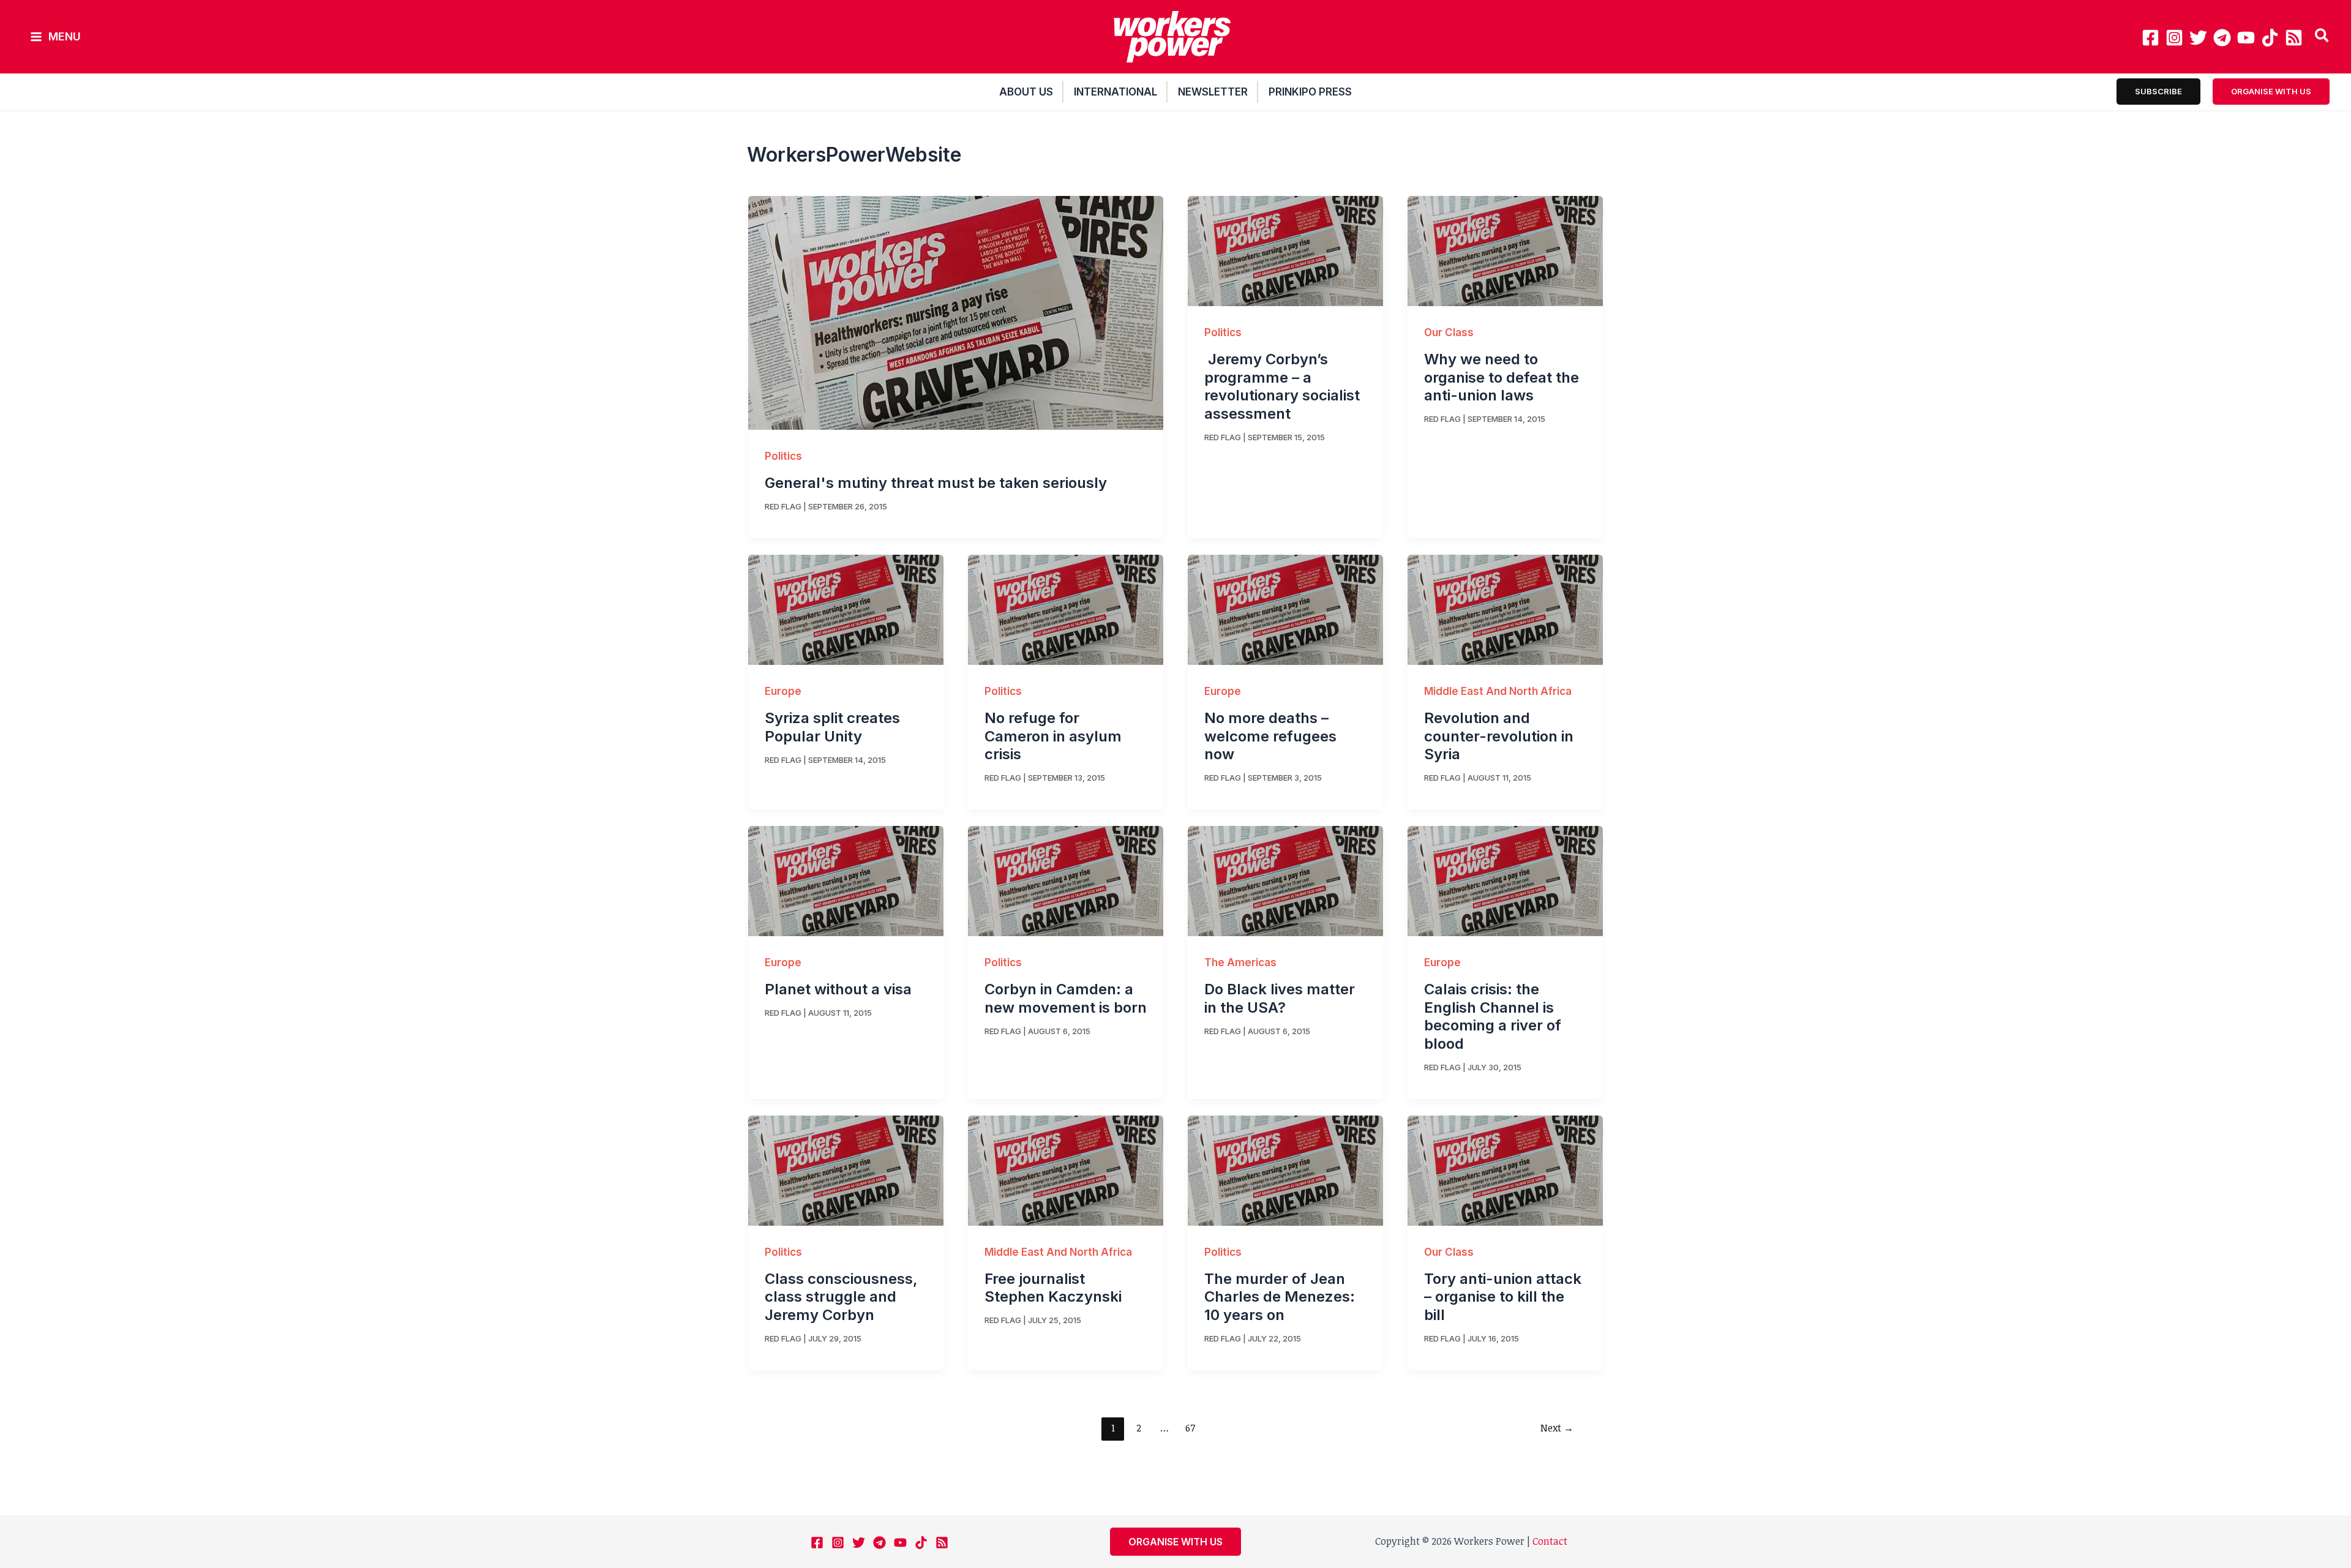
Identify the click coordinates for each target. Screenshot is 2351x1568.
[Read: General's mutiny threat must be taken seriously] (956, 312)
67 (1190, 1428)
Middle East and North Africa (1498, 691)
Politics (783, 456)
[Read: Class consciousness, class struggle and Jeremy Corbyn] (846, 1169)
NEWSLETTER (1213, 92)
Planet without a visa (838, 989)
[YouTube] (2246, 38)
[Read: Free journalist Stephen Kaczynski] (1066, 1169)
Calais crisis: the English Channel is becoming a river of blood (1493, 1016)
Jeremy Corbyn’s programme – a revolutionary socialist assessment (1282, 386)
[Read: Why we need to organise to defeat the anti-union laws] (1505, 250)
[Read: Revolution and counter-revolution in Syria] (1505, 609)
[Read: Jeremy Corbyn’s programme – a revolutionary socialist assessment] (1285, 250)
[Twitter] (2198, 38)
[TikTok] (2270, 38)
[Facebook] (2150, 38)
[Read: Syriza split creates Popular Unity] (846, 609)
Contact (1550, 1541)
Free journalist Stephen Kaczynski (1053, 1288)
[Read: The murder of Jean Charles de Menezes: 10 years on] (1285, 1169)
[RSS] (2294, 38)
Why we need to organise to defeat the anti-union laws (1502, 377)
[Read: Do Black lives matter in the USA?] (1285, 880)
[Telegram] (2222, 38)
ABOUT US (1026, 92)
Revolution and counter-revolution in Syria (1499, 736)
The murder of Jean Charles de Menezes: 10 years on (1280, 1297)
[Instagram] (2174, 38)
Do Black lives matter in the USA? (1280, 998)
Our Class (1449, 332)
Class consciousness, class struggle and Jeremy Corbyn (841, 1297)
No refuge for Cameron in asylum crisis (1053, 736)
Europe (783, 691)
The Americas (1240, 962)
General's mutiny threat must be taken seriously (936, 483)
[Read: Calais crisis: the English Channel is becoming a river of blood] (1505, 880)
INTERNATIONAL (1116, 92)
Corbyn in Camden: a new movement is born (1066, 998)
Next (1557, 1428)
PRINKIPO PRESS (1310, 92)
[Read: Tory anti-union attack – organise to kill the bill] (1505, 1169)
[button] (2323, 37)
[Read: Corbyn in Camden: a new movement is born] (1066, 880)
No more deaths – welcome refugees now (1270, 736)
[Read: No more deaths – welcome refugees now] (1285, 609)
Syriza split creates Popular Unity (832, 727)
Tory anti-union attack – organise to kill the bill (1503, 1297)
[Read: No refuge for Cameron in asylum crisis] (1066, 609)
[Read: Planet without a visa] (846, 880)
